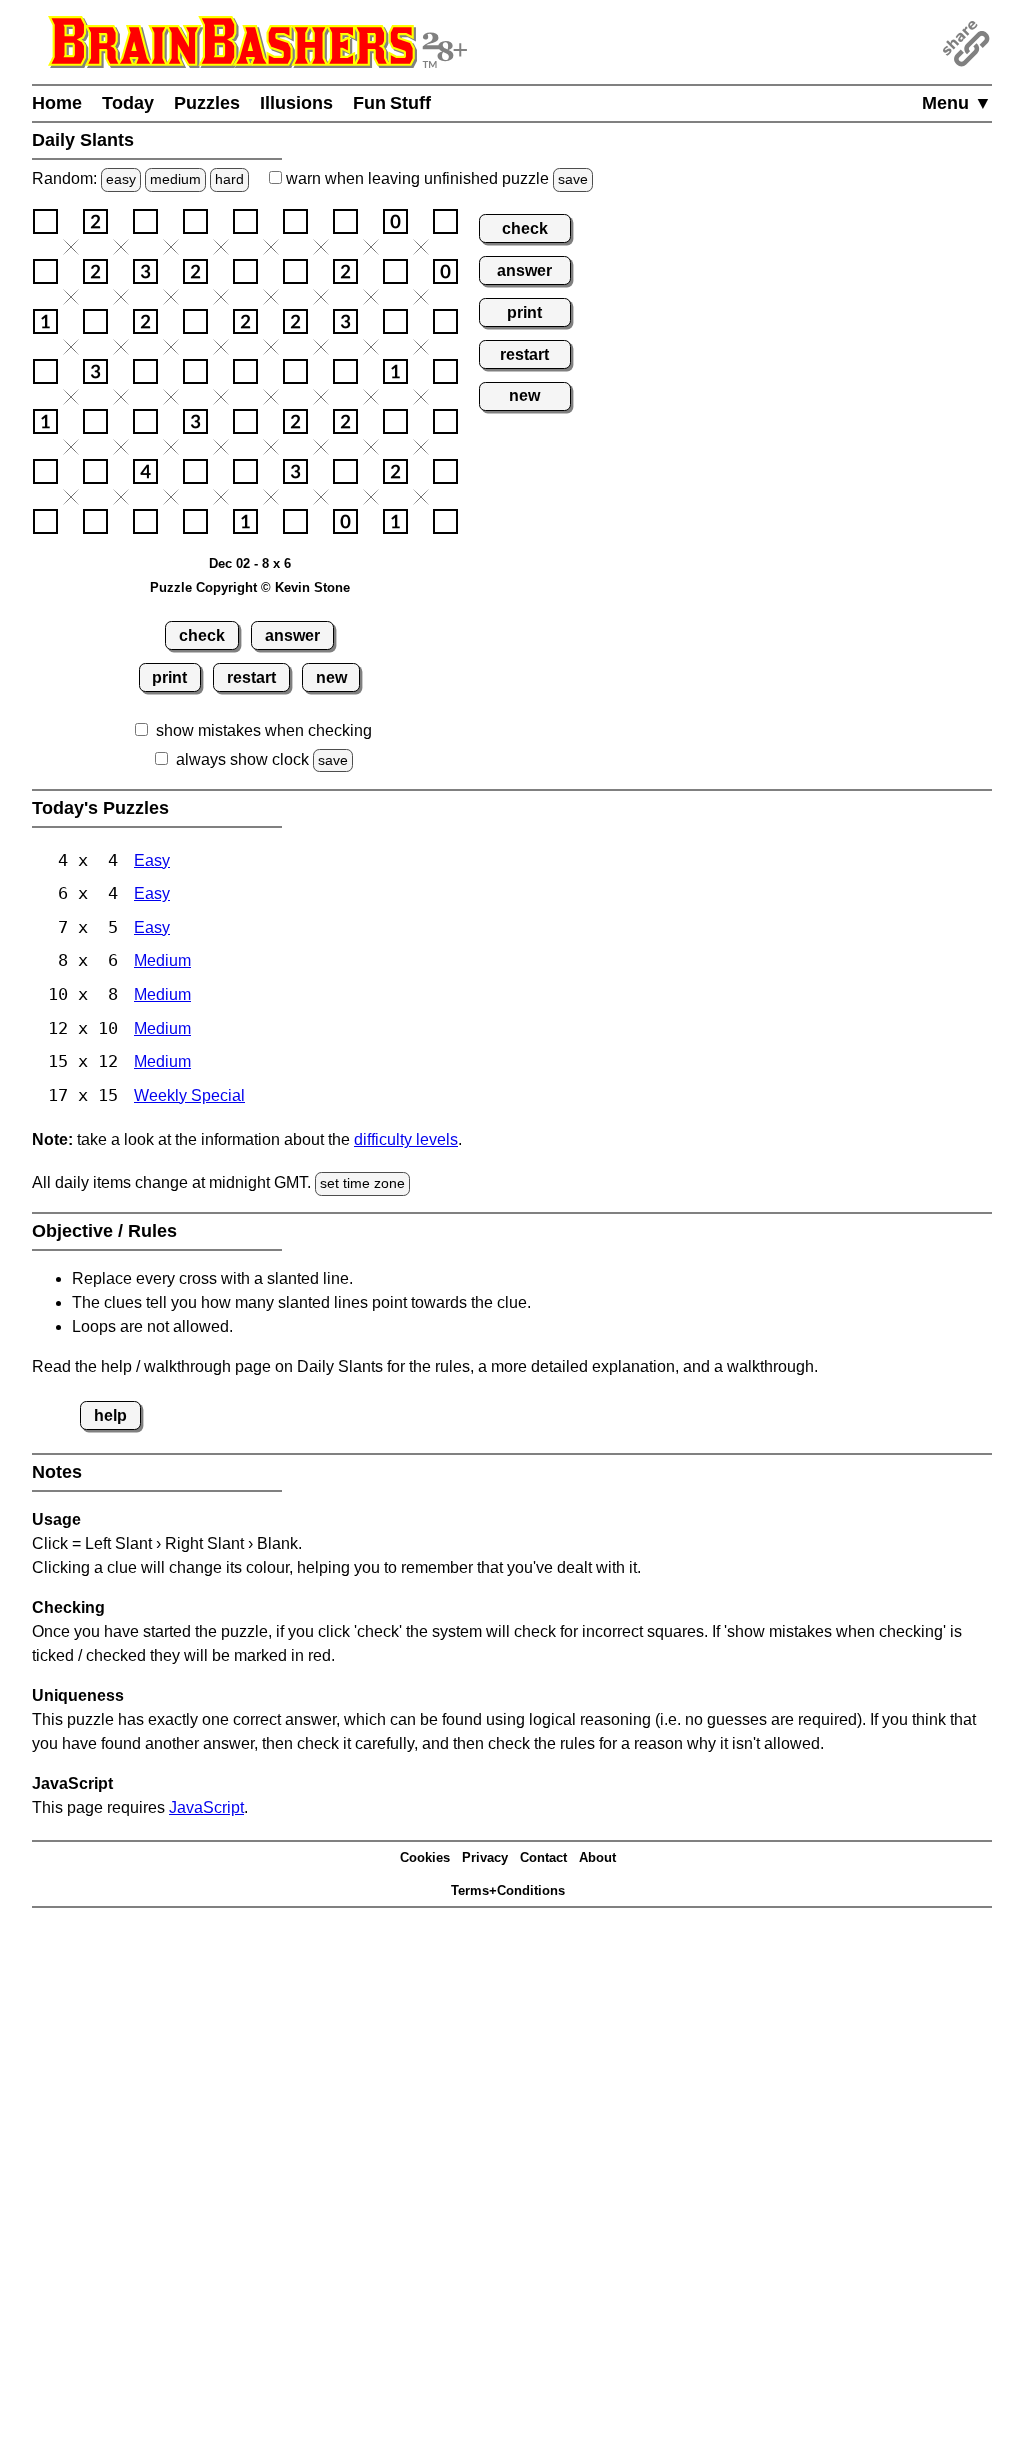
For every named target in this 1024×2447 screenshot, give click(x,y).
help (110, 1415)
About (597, 1857)
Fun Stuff (392, 103)
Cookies (425, 1857)
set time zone (362, 1183)
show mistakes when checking (264, 730)
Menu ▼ (957, 103)
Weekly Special (189, 1095)
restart (251, 677)
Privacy (485, 1857)
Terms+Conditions (508, 1890)
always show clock (242, 759)
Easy (152, 860)
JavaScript (206, 1807)
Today (128, 103)
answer (292, 635)
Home (57, 103)
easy (121, 179)
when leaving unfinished (435, 178)
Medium (162, 960)
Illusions (296, 103)
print (169, 677)
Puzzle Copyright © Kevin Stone (250, 587)
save (573, 179)
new (331, 677)
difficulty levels (406, 1139)
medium (175, 179)
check (202, 635)
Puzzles (207, 103)
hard (229, 179)
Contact (543, 1857)
